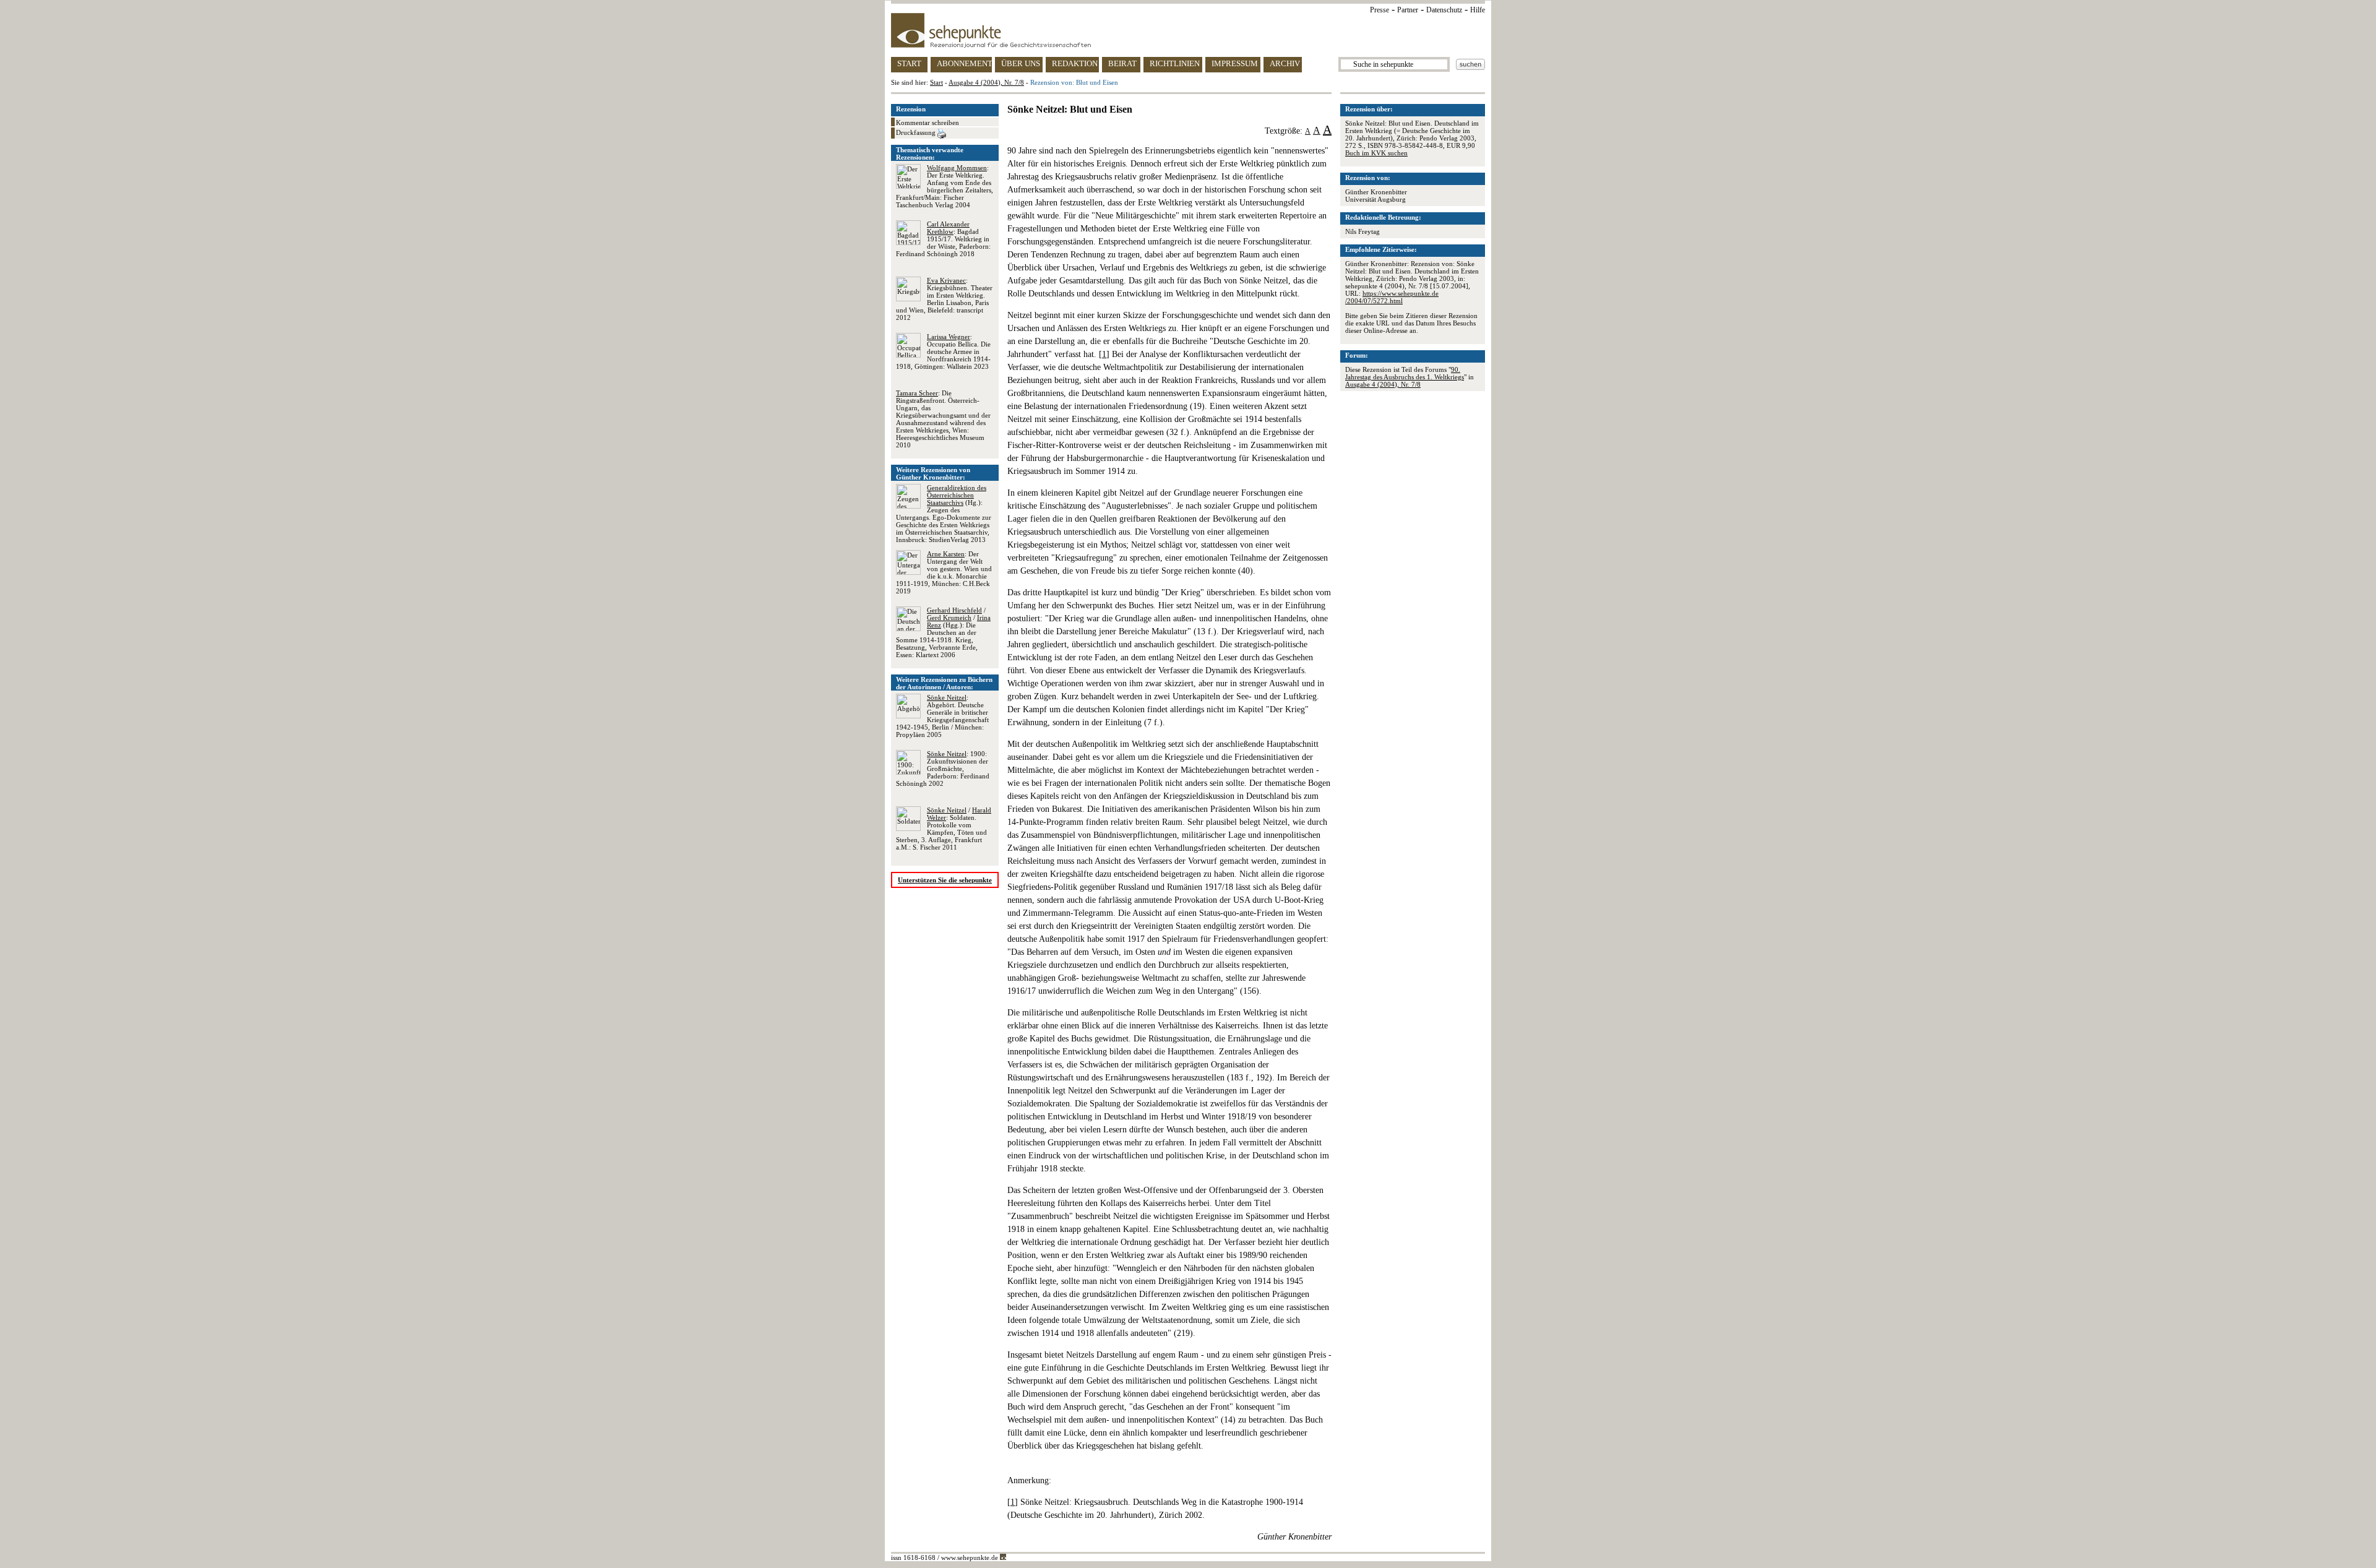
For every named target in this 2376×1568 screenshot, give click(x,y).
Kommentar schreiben (928, 123)
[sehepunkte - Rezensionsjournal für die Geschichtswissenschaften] (1188, 30)
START (909, 63)
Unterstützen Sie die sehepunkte (945, 880)
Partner (1408, 10)
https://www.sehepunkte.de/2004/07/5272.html (1392, 297)
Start (936, 82)
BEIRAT (1122, 63)
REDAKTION (1075, 63)
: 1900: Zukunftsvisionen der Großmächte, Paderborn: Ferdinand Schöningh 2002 (943, 769)
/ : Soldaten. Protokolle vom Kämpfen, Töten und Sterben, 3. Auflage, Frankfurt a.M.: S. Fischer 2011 (944, 829)
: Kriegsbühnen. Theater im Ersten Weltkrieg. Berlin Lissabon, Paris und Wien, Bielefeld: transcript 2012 (944, 299)
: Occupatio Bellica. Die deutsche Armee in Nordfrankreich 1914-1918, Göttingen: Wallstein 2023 (943, 351)
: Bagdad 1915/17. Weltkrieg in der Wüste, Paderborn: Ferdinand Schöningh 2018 (943, 239)
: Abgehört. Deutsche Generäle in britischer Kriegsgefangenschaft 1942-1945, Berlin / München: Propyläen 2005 (942, 716)
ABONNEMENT (964, 63)
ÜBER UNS (1021, 63)
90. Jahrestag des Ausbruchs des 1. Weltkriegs (1405, 373)
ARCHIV (1285, 63)
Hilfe (1478, 10)
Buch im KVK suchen (1376, 153)
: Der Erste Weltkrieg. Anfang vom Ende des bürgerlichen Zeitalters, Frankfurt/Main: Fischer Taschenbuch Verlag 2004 (945, 186)
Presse (1380, 10)
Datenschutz (1444, 10)
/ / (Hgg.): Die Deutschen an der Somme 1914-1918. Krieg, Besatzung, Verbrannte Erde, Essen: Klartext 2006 (943, 632)
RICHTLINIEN (1175, 63)
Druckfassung (917, 132)
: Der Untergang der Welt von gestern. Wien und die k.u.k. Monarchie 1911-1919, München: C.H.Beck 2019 (944, 572)
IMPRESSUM (1235, 63)
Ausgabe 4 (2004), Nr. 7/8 (986, 82)
